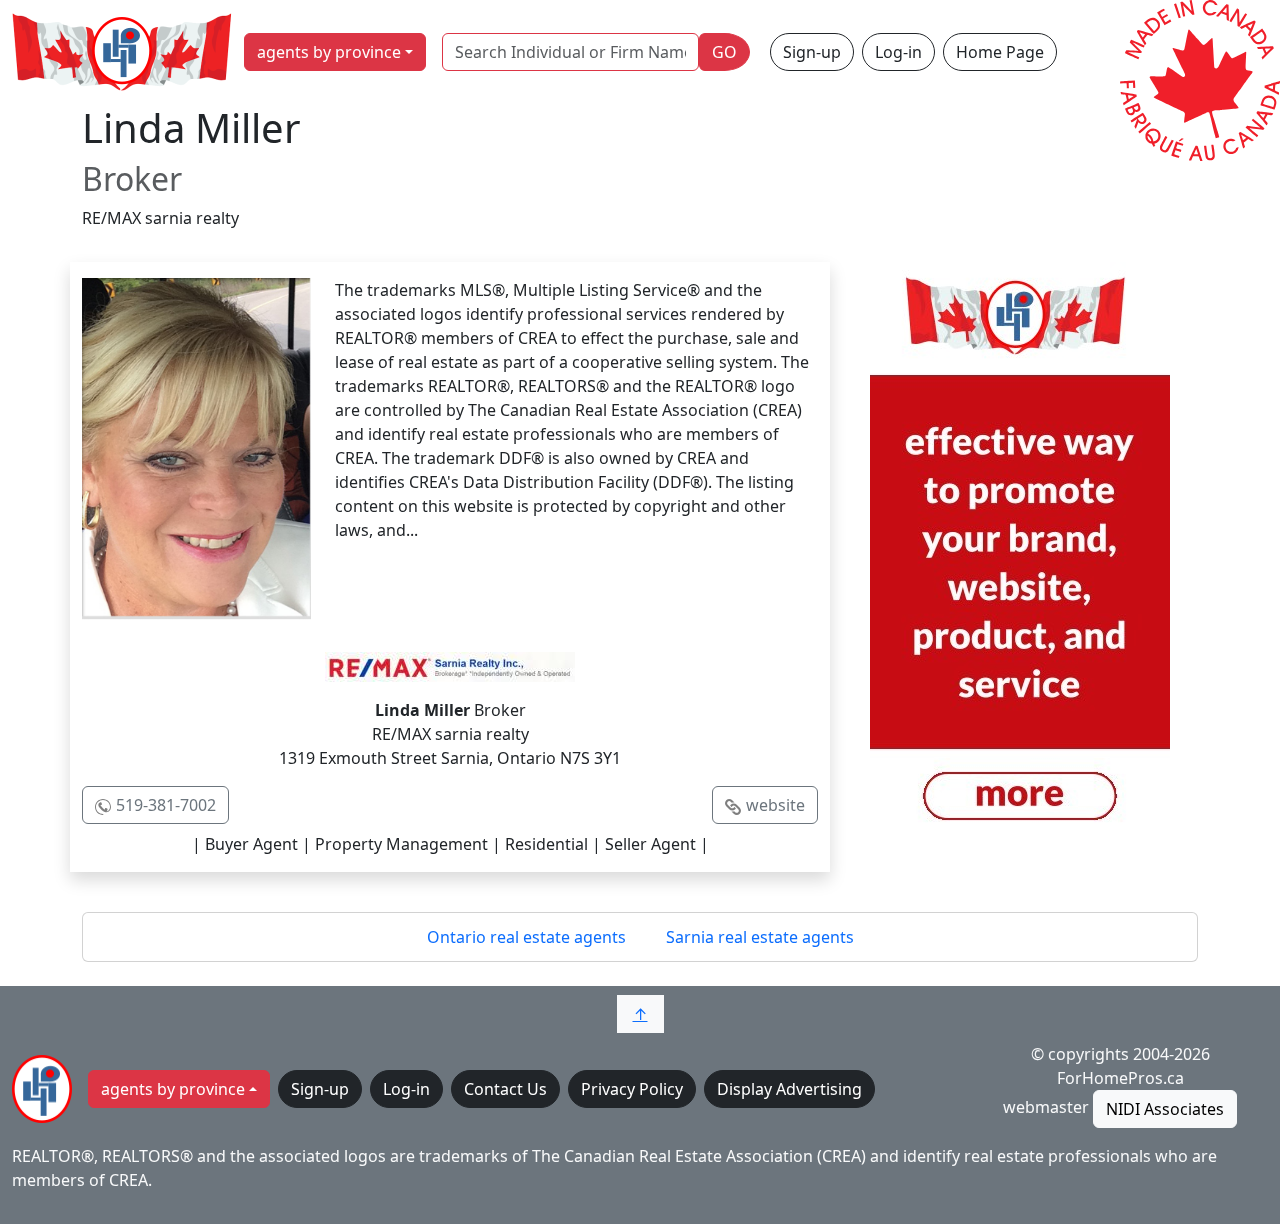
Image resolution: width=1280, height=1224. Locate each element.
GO (724, 52)
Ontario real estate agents (526, 937)
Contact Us (505, 1089)
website (775, 805)
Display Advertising (789, 1089)
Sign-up (812, 52)
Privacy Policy (632, 1089)
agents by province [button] (329, 52)
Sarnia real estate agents (760, 937)
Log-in (898, 52)
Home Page (1000, 52)
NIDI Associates (1165, 1109)
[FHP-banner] (1020, 561)
